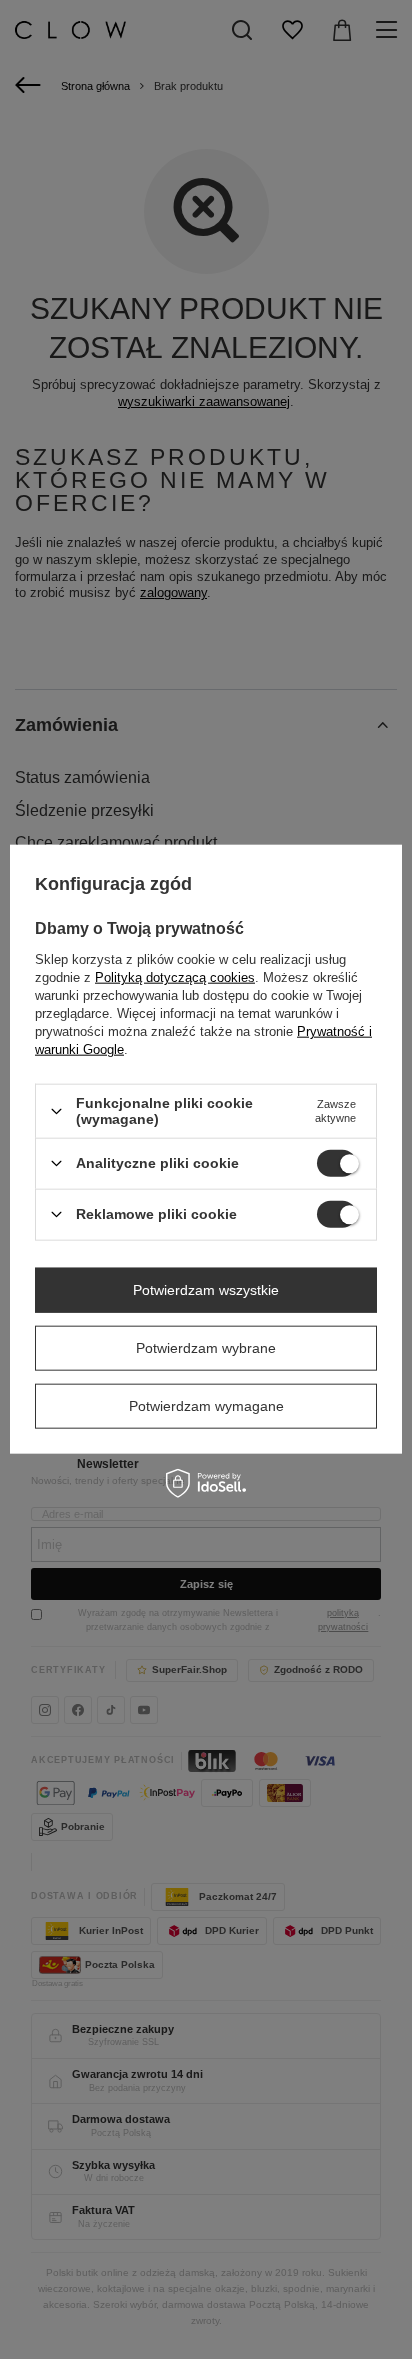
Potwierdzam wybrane (206, 1348)
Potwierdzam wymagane (206, 1406)
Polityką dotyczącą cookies (175, 977)
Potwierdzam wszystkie (206, 1290)
